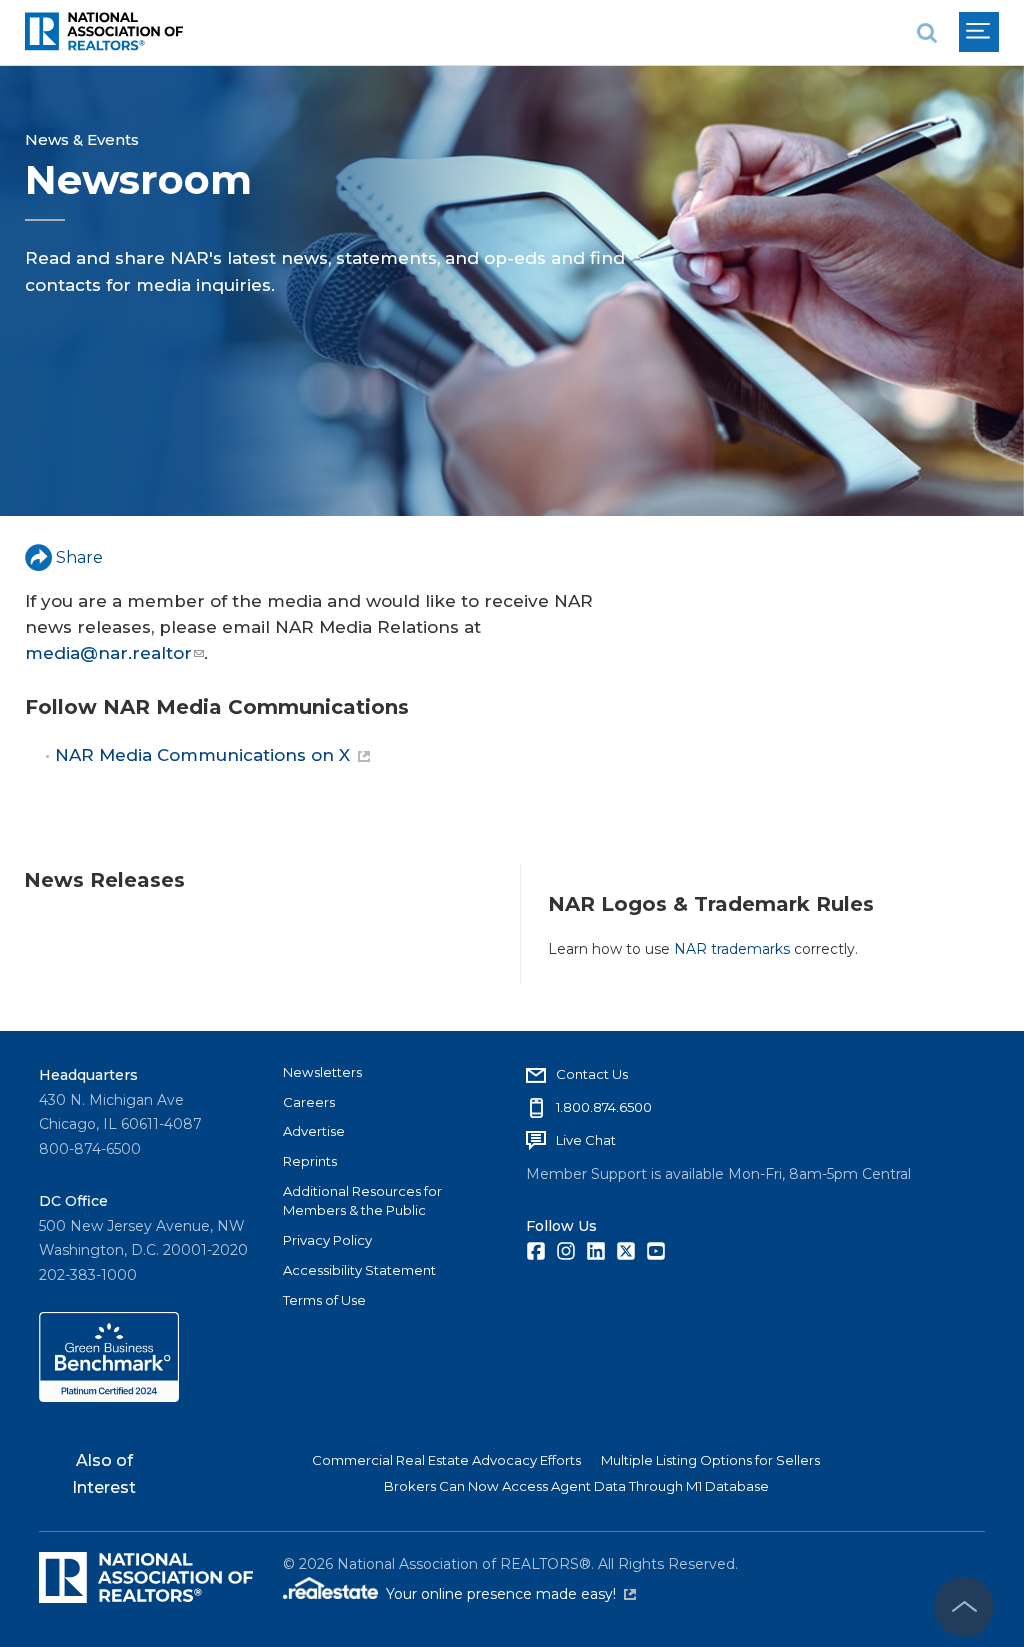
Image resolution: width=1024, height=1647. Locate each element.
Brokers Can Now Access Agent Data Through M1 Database (576, 1486)
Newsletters (322, 1072)
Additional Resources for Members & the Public (362, 1201)
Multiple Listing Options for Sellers (710, 1460)
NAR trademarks (732, 949)
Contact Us (592, 1074)
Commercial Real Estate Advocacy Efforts (446, 1460)
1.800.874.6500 (604, 1107)
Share (79, 557)
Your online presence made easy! (511, 1594)
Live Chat (586, 1140)
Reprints (310, 1161)
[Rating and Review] (109, 1397)
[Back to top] (964, 1607)
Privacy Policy (327, 1240)
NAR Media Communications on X (202, 755)
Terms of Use (324, 1300)
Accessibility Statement (359, 1270)
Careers (309, 1102)
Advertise (314, 1131)
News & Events (82, 139)
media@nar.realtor (108, 653)
